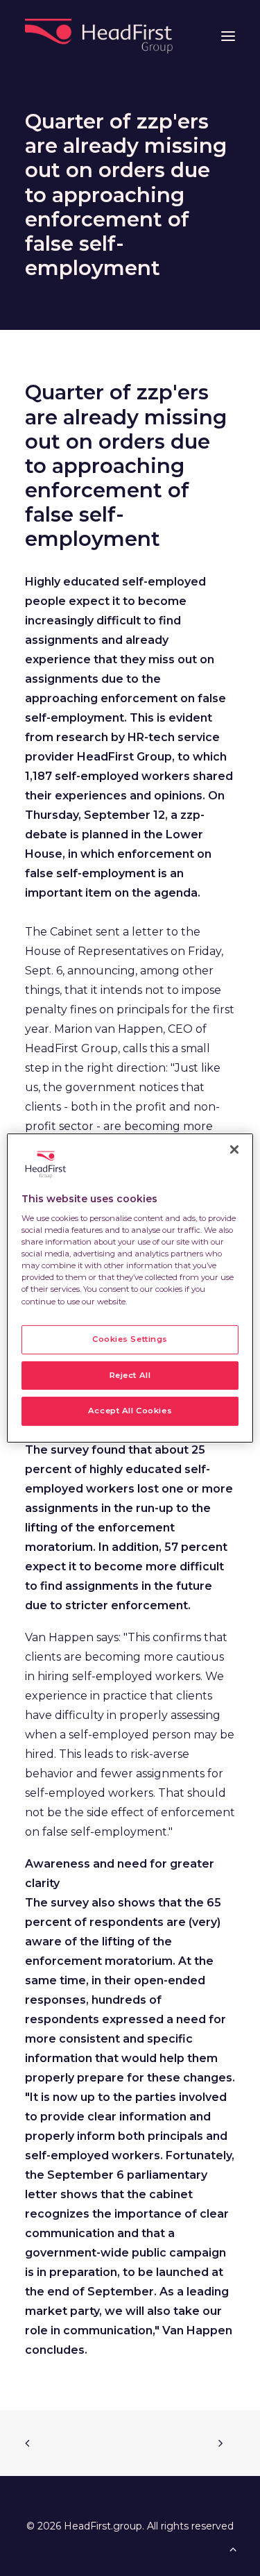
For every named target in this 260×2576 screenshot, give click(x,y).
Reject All (130, 1375)
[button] (228, 36)
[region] (130, 1288)
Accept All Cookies (130, 1411)
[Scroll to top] (233, 2548)
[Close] (234, 1149)
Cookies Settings (130, 1339)
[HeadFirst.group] (100, 36)
